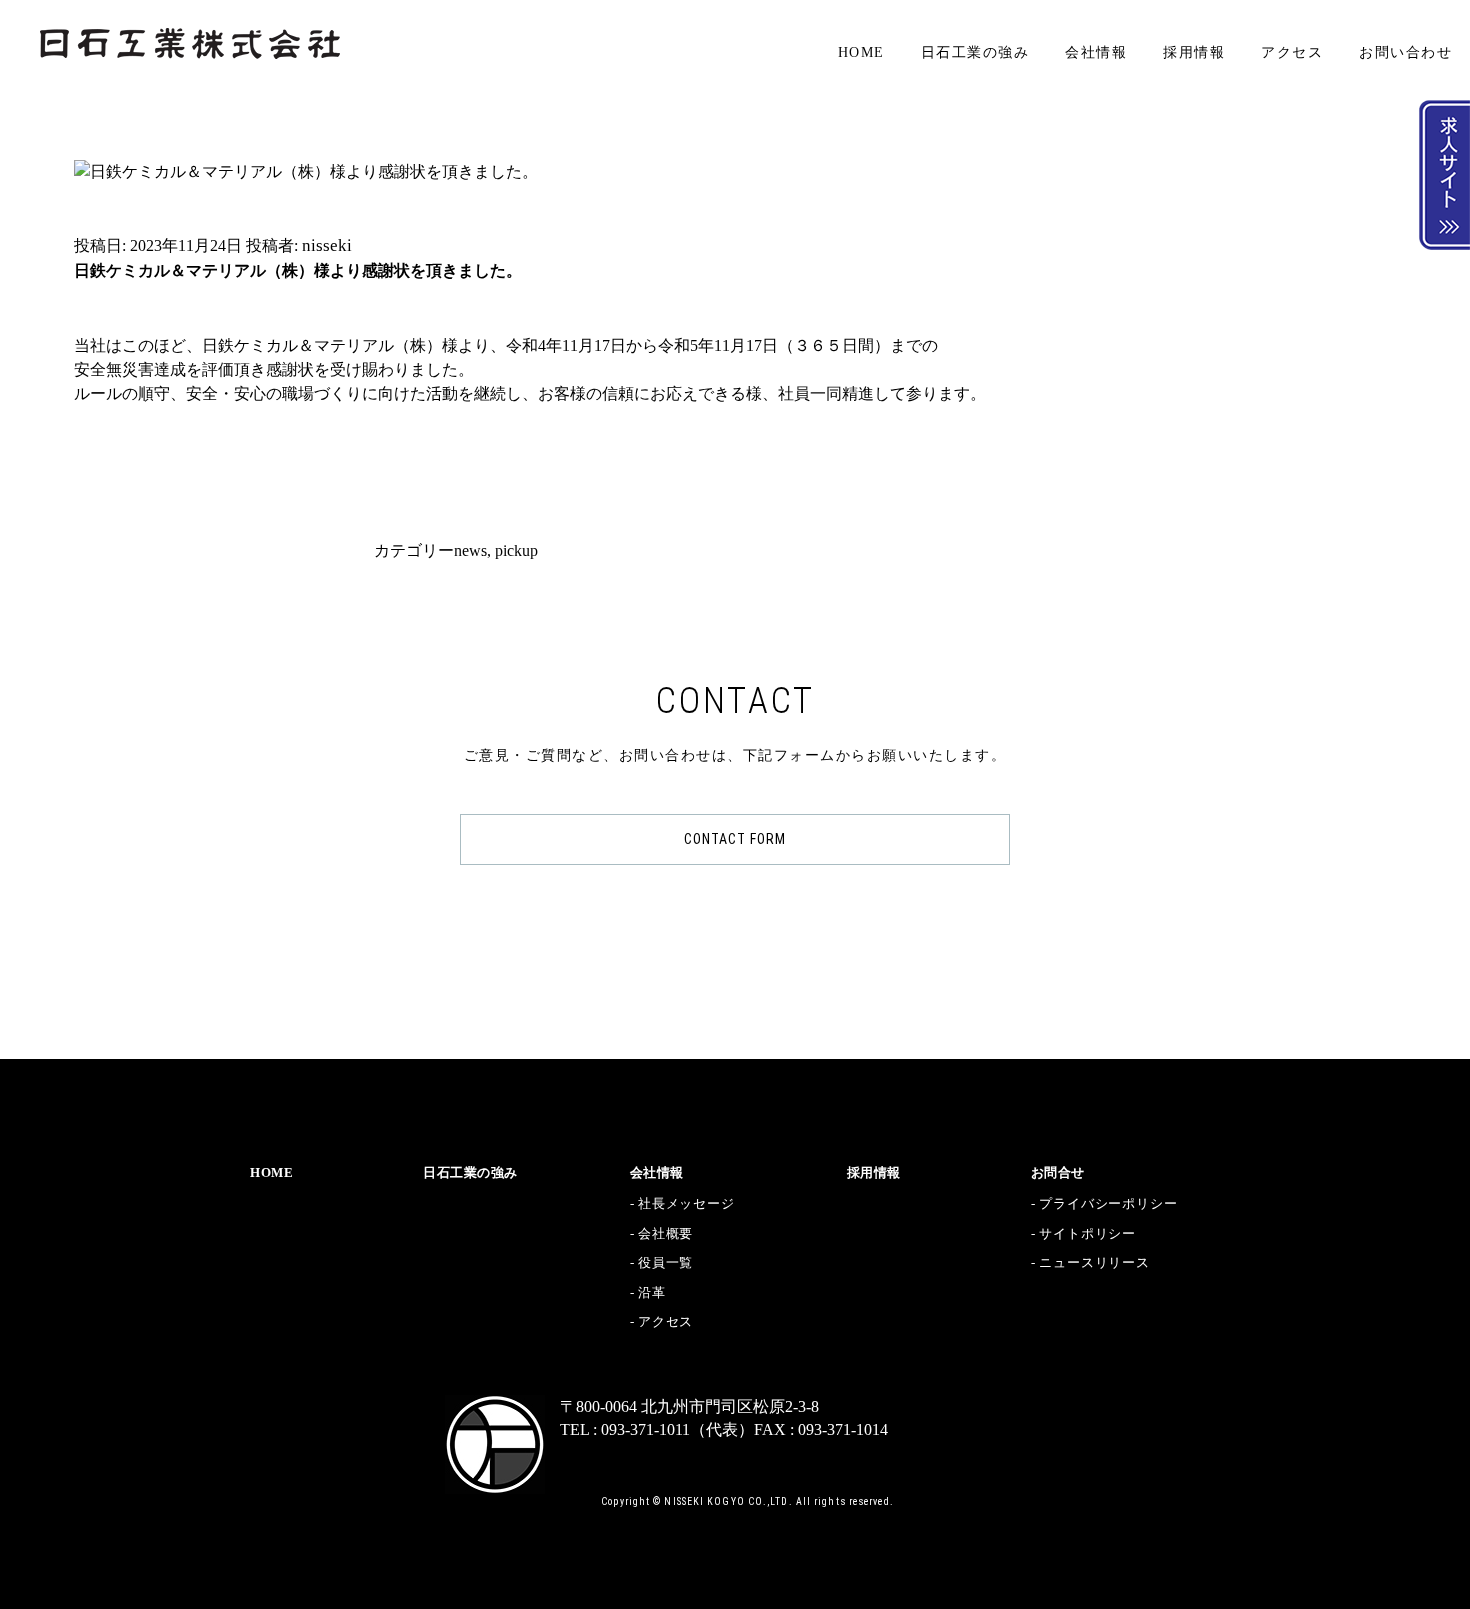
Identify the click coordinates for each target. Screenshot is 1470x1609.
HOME (861, 52)
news (470, 550)
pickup (516, 550)
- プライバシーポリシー (1104, 1203)
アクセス (1292, 52)
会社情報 (1096, 52)
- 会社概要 (662, 1233)
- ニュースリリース (1090, 1262)
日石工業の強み (975, 52)
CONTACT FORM (735, 839)
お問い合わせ (1405, 52)
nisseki (327, 245)
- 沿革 (648, 1292)
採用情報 (1194, 52)
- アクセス (662, 1321)
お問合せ (1058, 1172)
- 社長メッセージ (682, 1203)
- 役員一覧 (662, 1262)
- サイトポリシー (1083, 1233)
